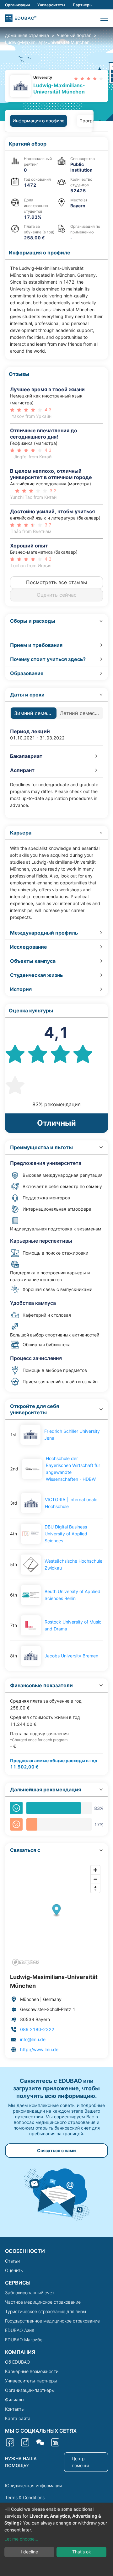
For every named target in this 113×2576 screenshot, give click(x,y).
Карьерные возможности (32, 2371)
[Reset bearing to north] (95, 1888)
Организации (17, 5)
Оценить (14, 2270)
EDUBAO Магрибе (24, 2340)
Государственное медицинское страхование (52, 2321)
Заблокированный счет (30, 2293)
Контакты (15, 2409)
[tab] (56, 621)
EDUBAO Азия (20, 2330)
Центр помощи (80, 2462)
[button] (104, 18)
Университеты (51, 5)
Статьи (12, 2261)
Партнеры (83, 5)
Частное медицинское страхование (43, 2302)
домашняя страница (27, 35)
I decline (29, 2552)
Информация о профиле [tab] (38, 121)
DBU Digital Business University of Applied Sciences (66, 1534)
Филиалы (15, 2400)
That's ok (82, 2552)
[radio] (76, 79)
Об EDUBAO (18, 2362)
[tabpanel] (56, 1098)
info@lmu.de (33, 2039)
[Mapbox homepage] (26, 1962)
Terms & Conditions (25, 2497)
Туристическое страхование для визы (46, 2311)
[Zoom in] (95, 1870)
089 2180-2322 (37, 2029)
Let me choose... (21, 2539)
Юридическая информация (34, 2485)
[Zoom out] (95, 1879)
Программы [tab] (92, 121)
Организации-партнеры (30, 2390)
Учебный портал (74, 35)
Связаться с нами (56, 2150)
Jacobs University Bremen (71, 1656)
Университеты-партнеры (31, 2381)
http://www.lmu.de (39, 2049)
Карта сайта (18, 2418)
